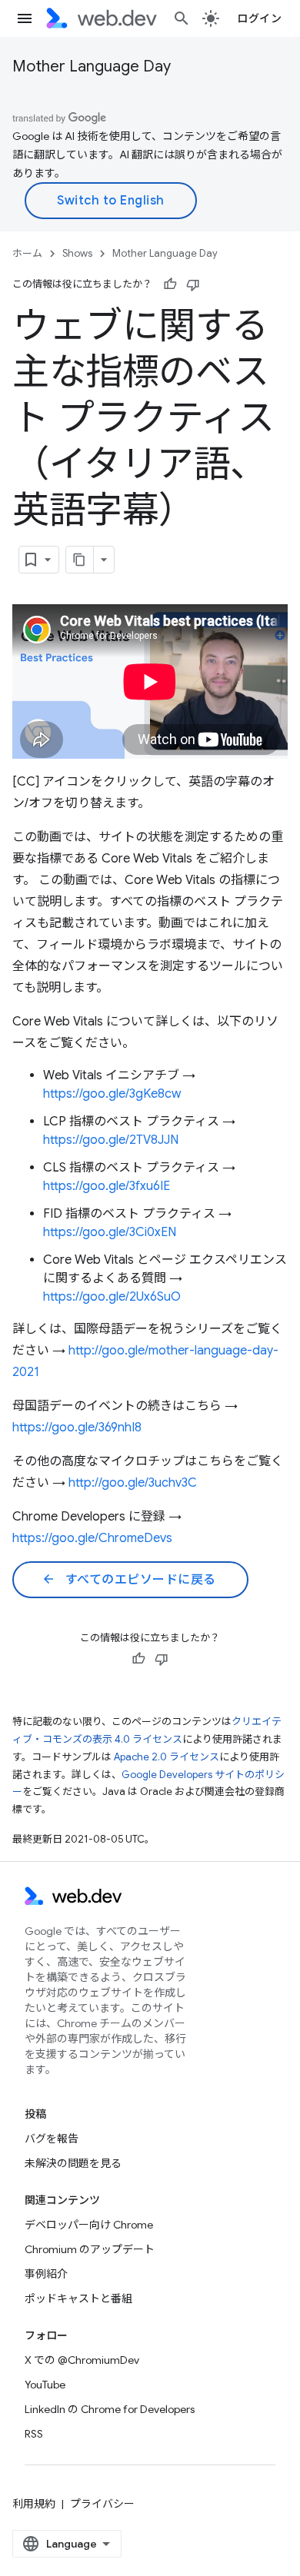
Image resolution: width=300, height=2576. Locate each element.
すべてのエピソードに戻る (129, 1580)
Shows (77, 253)
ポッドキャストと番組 (78, 2298)
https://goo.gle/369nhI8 (77, 1428)
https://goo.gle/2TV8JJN (111, 1140)
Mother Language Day (92, 66)
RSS (34, 2434)
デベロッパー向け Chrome (89, 2225)
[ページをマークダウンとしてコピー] (80, 560)
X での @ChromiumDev (82, 2360)
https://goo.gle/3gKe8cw (112, 1094)
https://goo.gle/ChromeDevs (92, 1538)
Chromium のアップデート (90, 2249)
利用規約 (34, 2504)
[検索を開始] (182, 18)
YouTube (45, 2385)
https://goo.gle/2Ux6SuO (112, 1297)
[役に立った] (170, 284)
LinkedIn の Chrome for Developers (110, 2409)
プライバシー (102, 2504)
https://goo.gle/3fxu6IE (107, 1186)
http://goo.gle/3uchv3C (133, 1483)
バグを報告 (52, 2139)
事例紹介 (46, 2274)
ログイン (259, 18)
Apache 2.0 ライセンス (167, 1757)
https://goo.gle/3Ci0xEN (110, 1232)
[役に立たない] (193, 284)
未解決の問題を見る (73, 2163)
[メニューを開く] (25, 18)
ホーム (27, 253)
